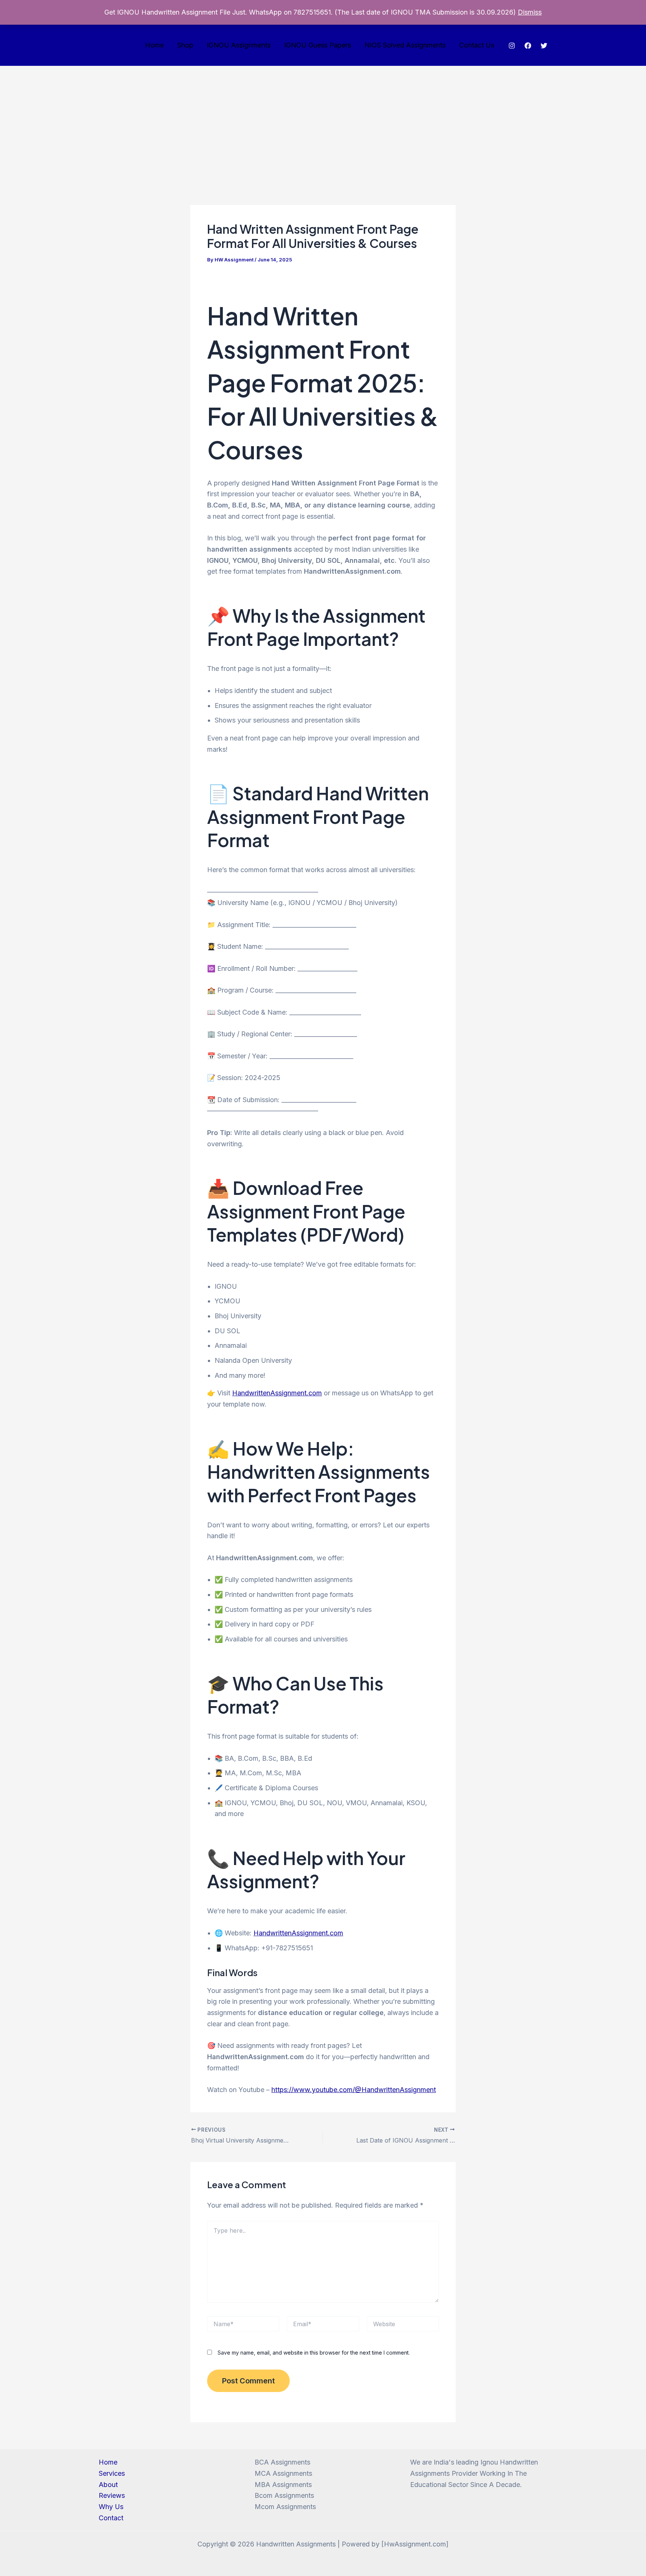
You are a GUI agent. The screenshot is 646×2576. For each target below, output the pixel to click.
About (108, 2485)
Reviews (112, 2495)
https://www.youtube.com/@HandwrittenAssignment (354, 2090)
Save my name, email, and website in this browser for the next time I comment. (314, 2353)
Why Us (111, 2507)
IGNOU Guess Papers (318, 45)
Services (112, 2473)
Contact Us (477, 45)
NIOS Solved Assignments (405, 45)
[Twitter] (544, 46)
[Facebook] (528, 46)
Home (154, 45)
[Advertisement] (323, 122)
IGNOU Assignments (239, 45)
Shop (185, 45)
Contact (111, 2518)
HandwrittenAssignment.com (277, 1393)
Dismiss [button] (530, 12)
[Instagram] (512, 46)
